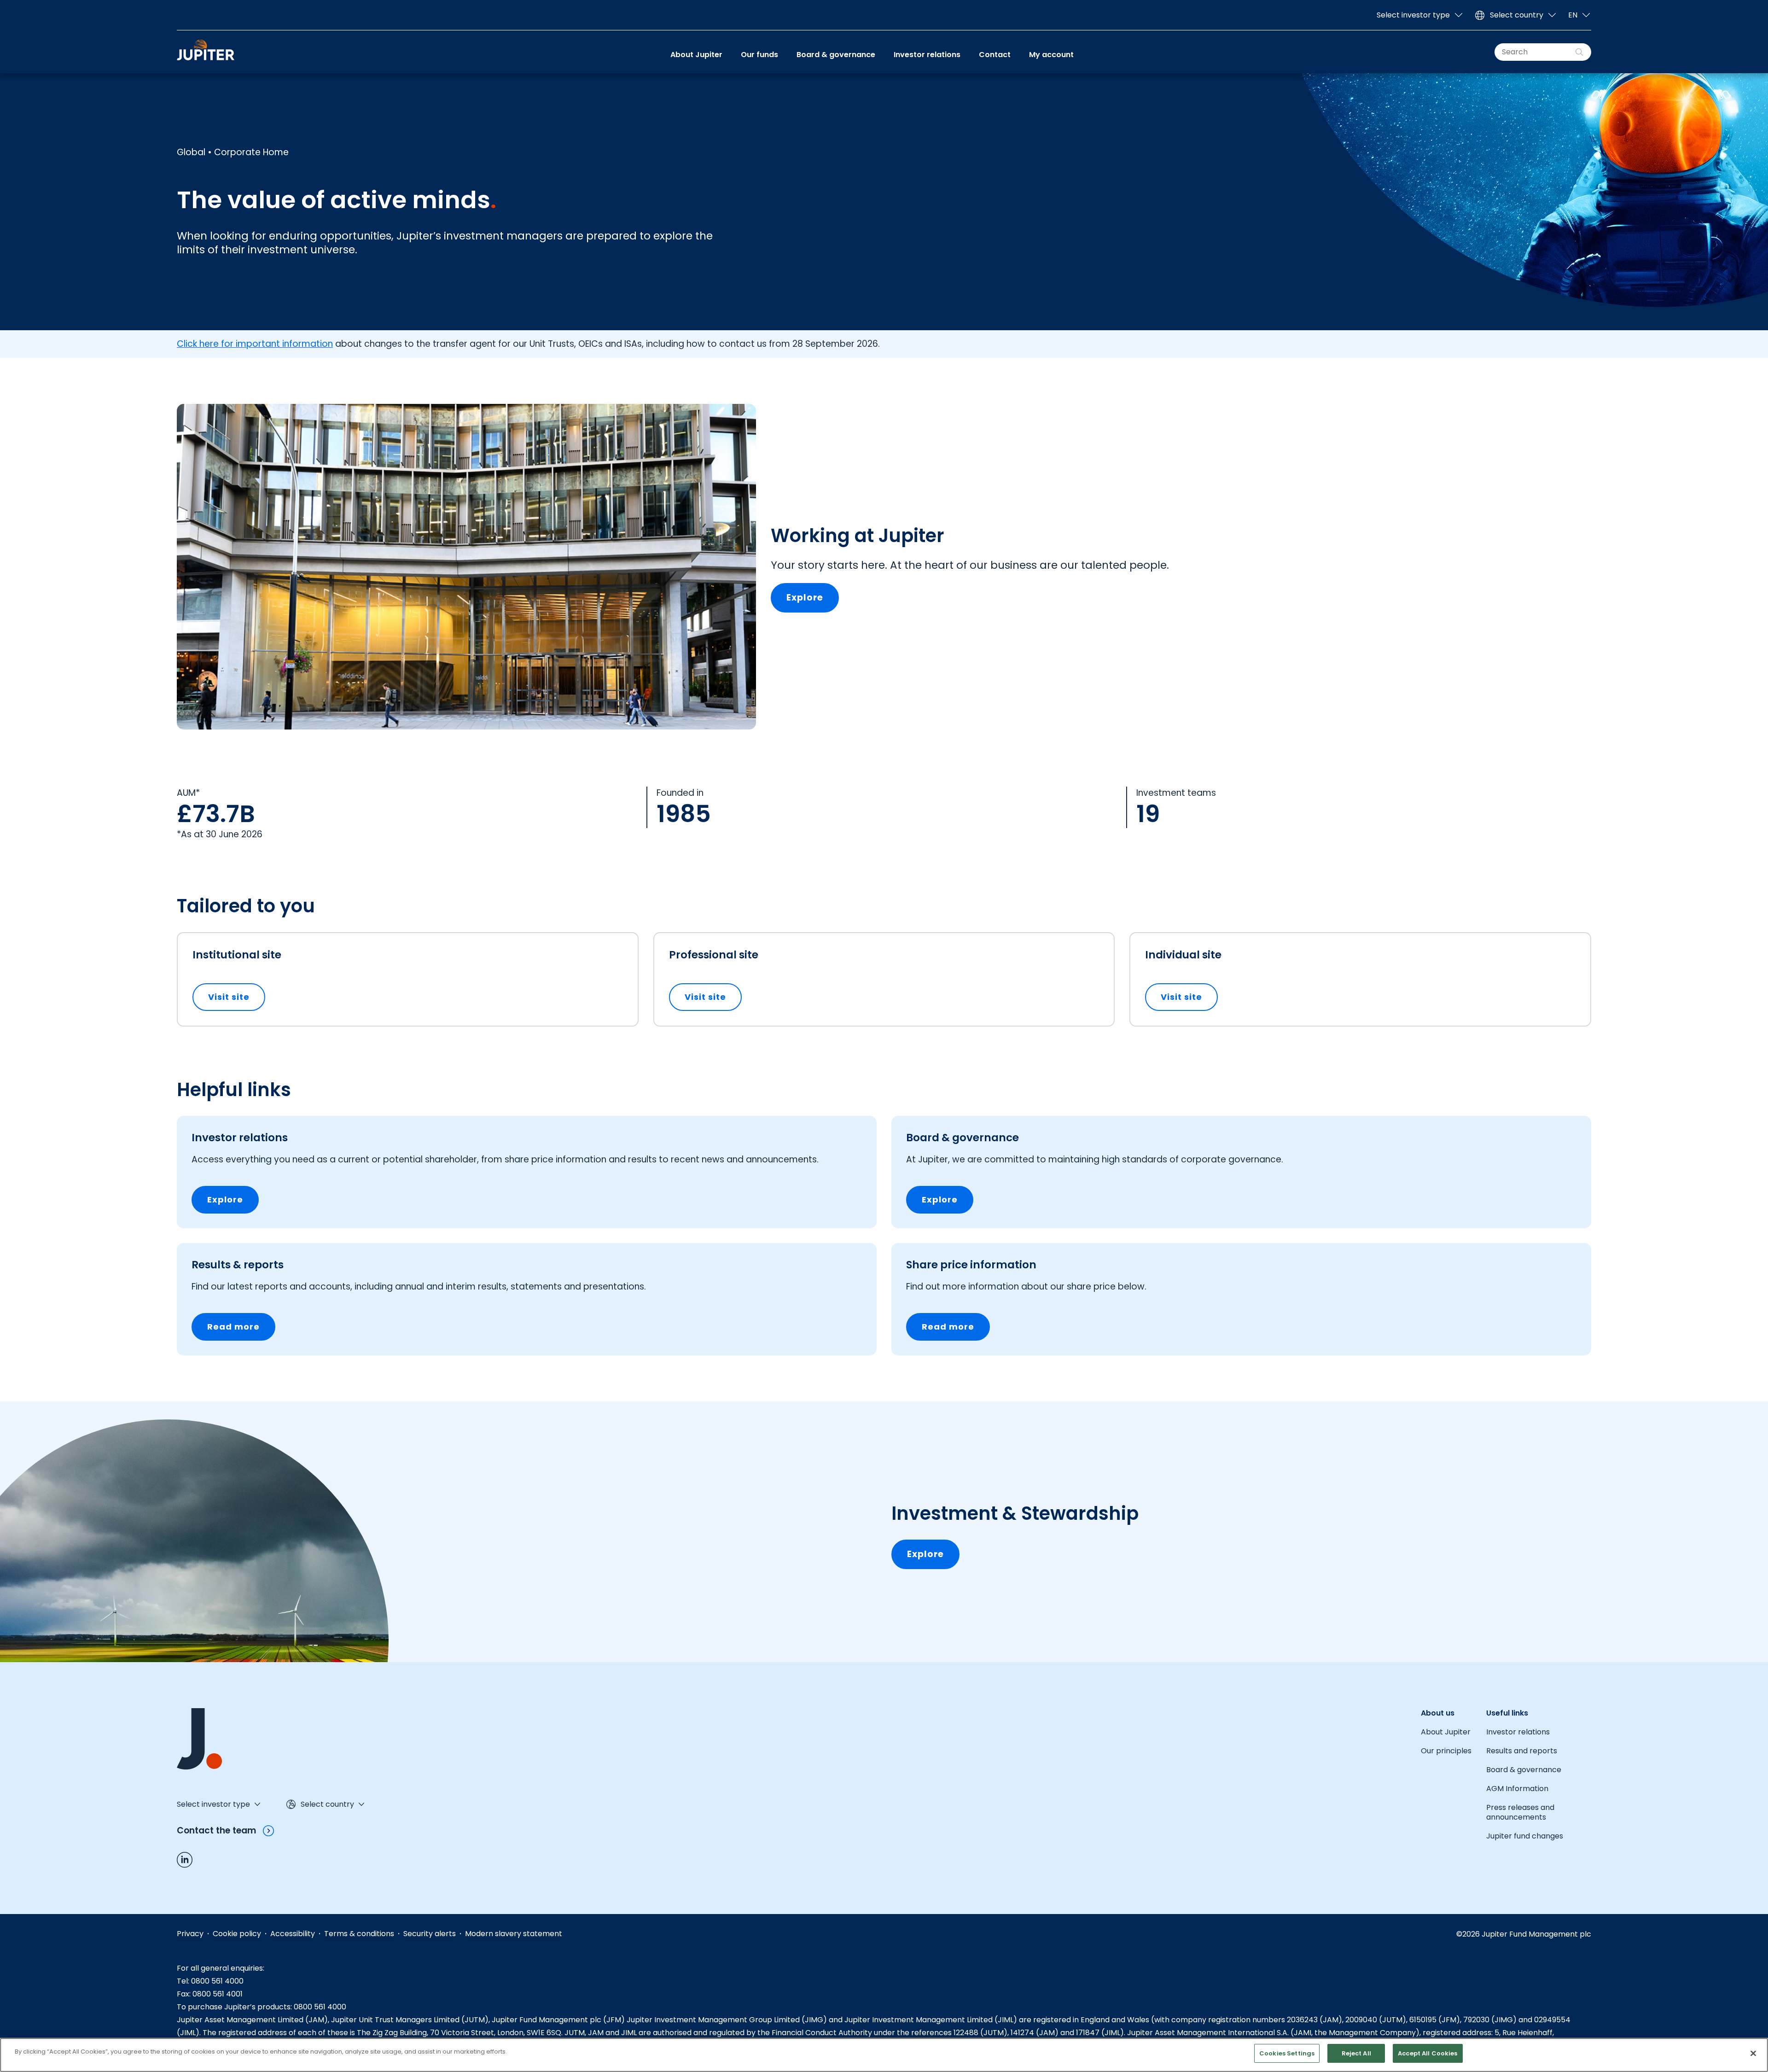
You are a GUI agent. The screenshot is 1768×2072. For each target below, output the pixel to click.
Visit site (237, 997)
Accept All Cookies (1428, 2053)
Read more (233, 1327)
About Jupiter (696, 55)
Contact (995, 55)
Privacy (190, 1934)
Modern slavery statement (514, 1934)
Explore (805, 598)
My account (1051, 55)
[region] (884, 2055)
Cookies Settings (1287, 2053)
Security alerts (430, 1934)
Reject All (1356, 2053)
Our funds (759, 55)
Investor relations (927, 55)
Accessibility (293, 1934)
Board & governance (836, 55)
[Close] (1753, 2054)
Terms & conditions (359, 1934)
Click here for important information (255, 344)
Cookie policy (237, 1934)
